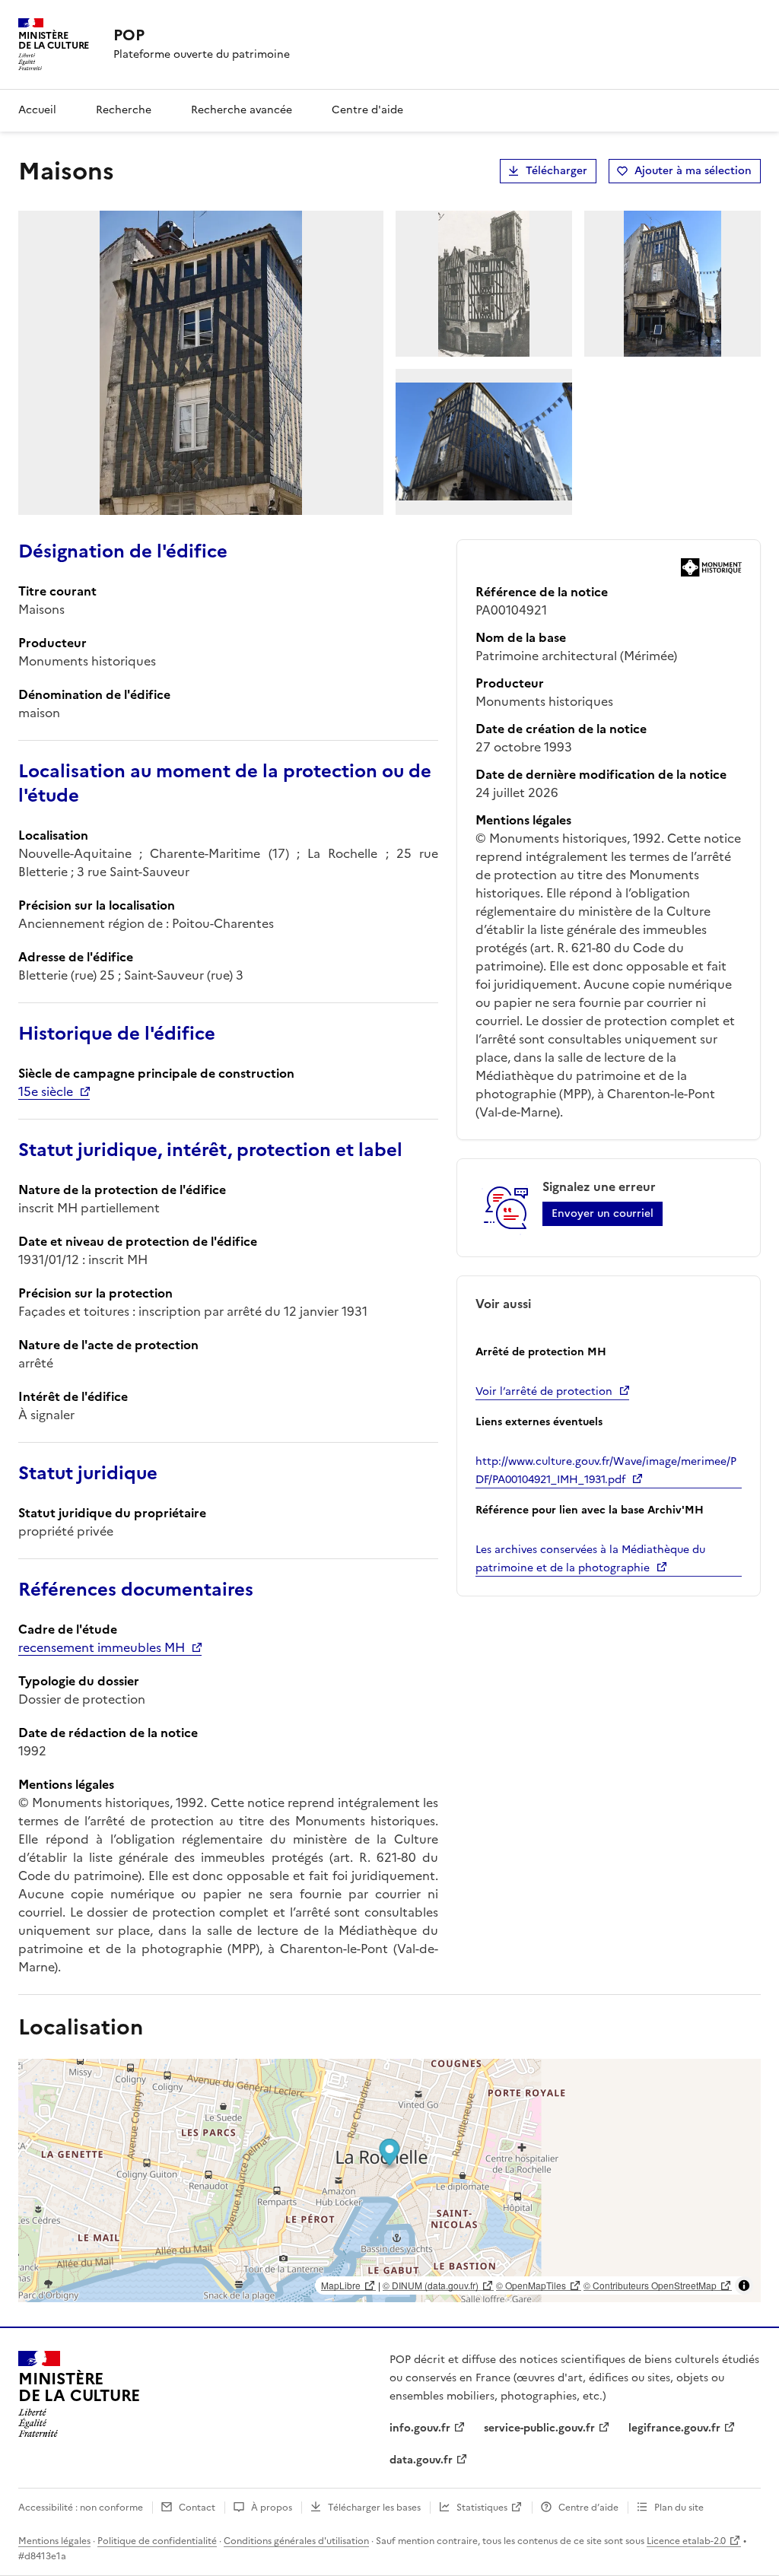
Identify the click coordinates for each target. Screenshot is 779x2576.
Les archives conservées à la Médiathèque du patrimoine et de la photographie (590, 1559)
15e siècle (46, 1091)
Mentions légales (54, 2541)
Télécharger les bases (374, 2508)
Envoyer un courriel (603, 1213)
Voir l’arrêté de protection (544, 1391)
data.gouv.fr (421, 2460)
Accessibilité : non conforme (81, 2508)
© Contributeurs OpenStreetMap (650, 2285)
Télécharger (556, 171)
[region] (389, 2181)
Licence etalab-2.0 (686, 2541)
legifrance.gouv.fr (674, 2428)
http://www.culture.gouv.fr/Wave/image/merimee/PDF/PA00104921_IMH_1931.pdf (606, 1471)
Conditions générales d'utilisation (296, 2541)
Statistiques (482, 2508)
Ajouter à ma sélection (693, 171)
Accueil (37, 110)
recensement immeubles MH (102, 1647)
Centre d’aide (588, 2508)
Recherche (124, 110)
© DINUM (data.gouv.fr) (431, 2285)
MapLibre (341, 2285)
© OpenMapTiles (531, 2285)
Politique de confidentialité (157, 2541)
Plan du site (679, 2508)
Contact (197, 2508)
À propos (272, 2508)
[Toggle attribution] (744, 2285)
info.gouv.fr (420, 2428)
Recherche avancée (242, 110)
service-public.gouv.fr (539, 2428)
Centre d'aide (367, 110)
